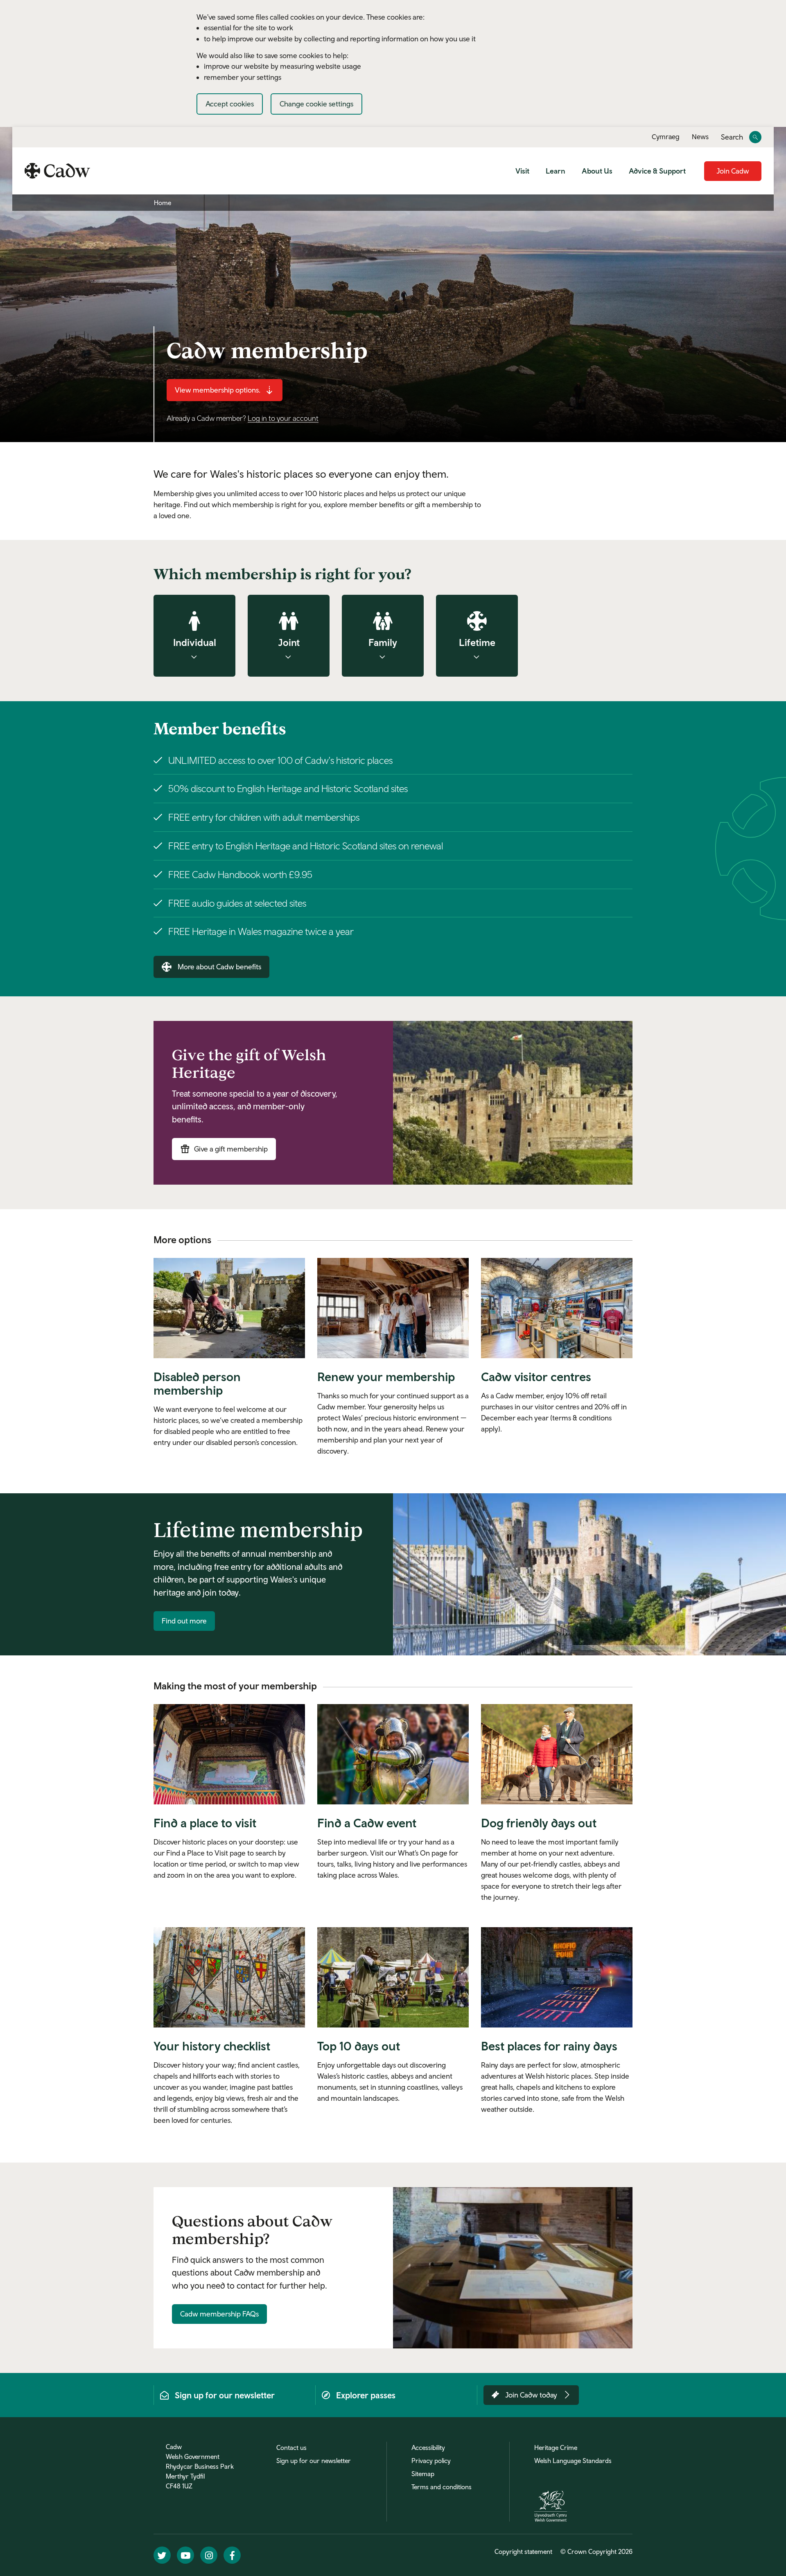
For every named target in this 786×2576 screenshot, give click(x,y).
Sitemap (423, 2474)
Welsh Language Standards (573, 2461)
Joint (289, 642)
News (700, 137)
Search (732, 137)
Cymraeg (666, 137)
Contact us (291, 2447)
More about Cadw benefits (219, 967)
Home (163, 203)
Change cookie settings (316, 104)
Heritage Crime (556, 2447)
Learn (556, 171)
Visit (522, 171)
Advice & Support (657, 171)
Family (383, 642)
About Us (597, 171)
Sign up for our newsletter (314, 2461)
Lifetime (477, 642)
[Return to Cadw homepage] (57, 171)
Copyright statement (523, 2551)
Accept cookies (230, 104)
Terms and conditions (442, 2487)
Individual (195, 642)
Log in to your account (283, 418)
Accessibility (428, 2447)
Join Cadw (733, 171)
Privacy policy (431, 2461)
